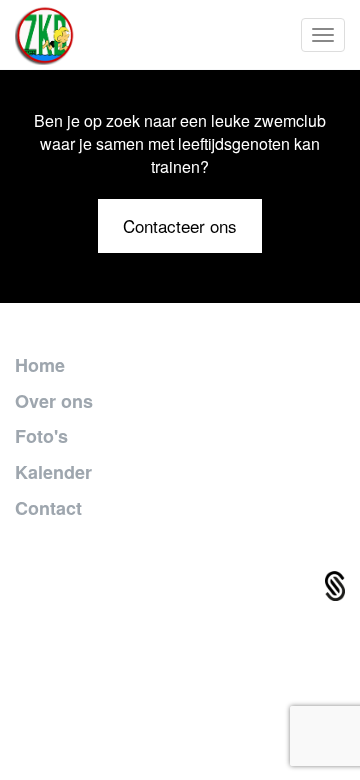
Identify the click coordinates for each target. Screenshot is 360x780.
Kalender (53, 472)
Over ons (54, 401)
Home (40, 365)
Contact (48, 508)
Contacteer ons (180, 225)
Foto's (41, 436)
